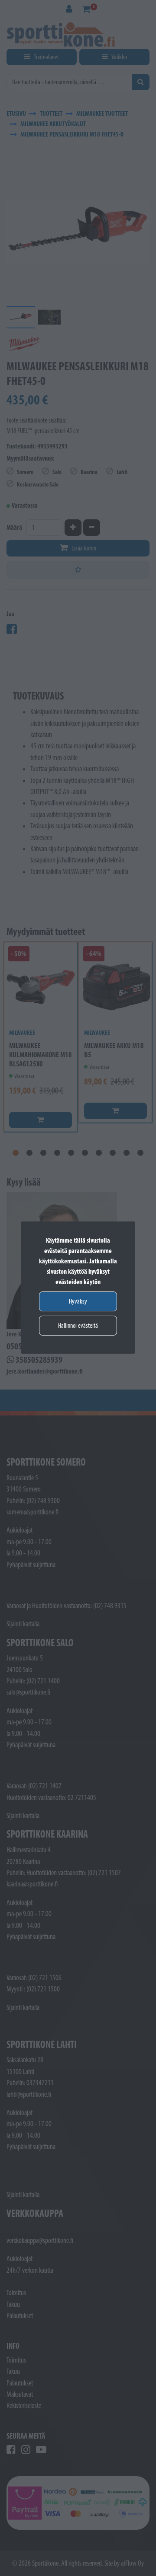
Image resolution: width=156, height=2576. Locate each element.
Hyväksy (78, 1301)
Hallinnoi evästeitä (78, 1325)
